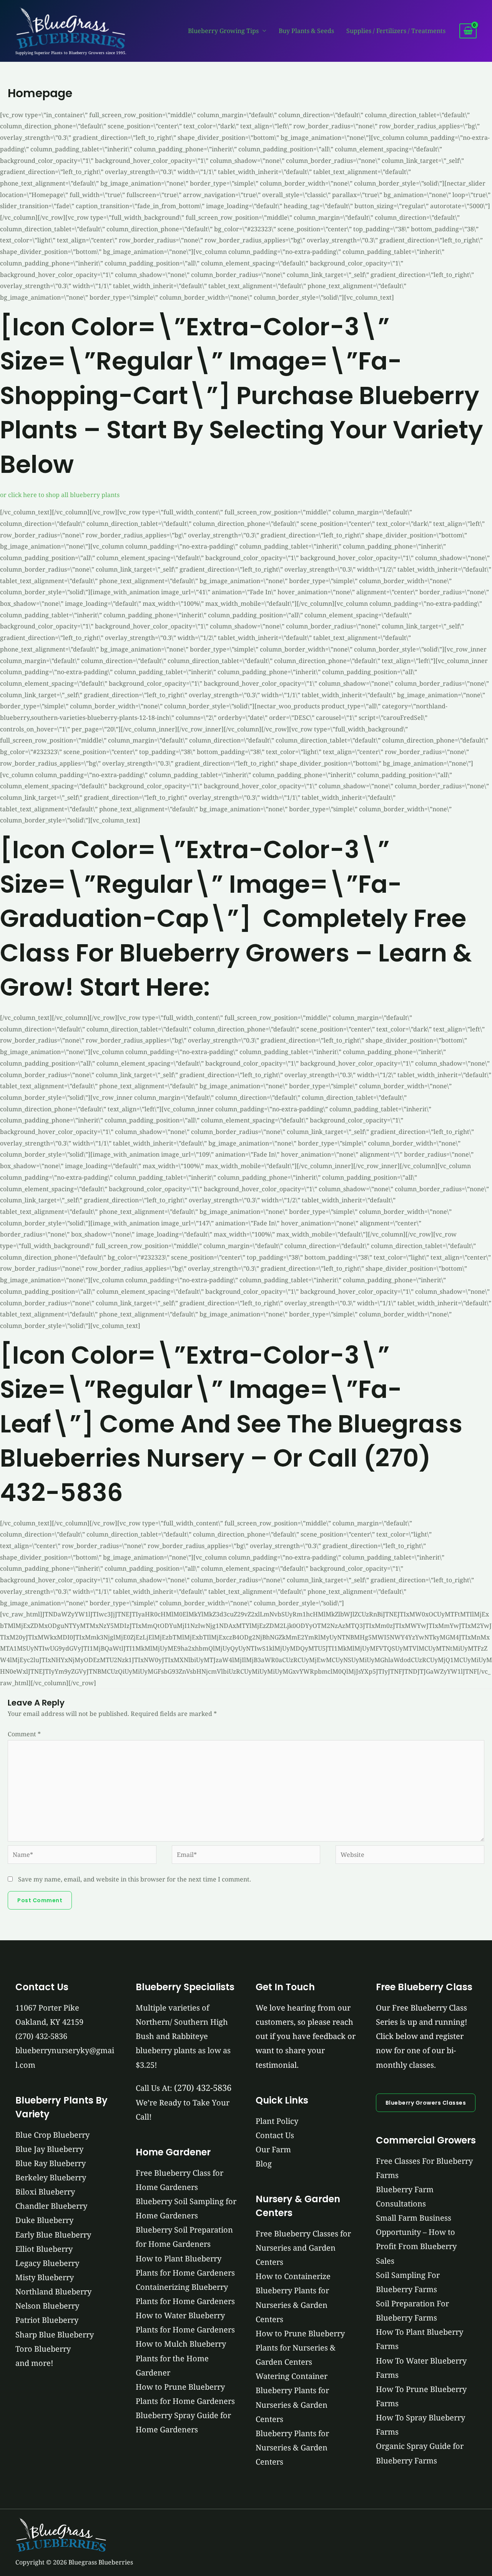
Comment (24, 1734)
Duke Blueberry (44, 2220)
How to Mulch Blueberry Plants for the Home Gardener (181, 2358)
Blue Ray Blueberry (51, 2163)
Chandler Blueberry (51, 2206)
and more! (34, 2363)
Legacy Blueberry (47, 2263)
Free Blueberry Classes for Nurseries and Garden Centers (303, 2248)
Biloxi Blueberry (45, 2192)
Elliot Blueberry (44, 2249)
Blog (264, 2164)
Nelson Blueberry (47, 2306)
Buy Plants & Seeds (306, 31)
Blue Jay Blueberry (49, 2149)
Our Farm (273, 2149)
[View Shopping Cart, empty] (468, 31)
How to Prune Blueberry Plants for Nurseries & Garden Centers (300, 2348)
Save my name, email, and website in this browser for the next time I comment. (135, 1879)
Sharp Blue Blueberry (55, 2335)
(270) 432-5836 (41, 2036)
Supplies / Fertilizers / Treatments (396, 31)
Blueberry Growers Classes (426, 2103)
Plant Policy (277, 2121)
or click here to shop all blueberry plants (60, 495)
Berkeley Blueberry (51, 2177)
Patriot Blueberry (47, 2320)
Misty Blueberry (45, 2277)
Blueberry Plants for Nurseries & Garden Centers (292, 2448)
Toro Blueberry (43, 2349)
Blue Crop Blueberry (52, 2135)
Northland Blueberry (53, 2292)
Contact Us (275, 2135)
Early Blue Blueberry (53, 2235)
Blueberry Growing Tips (223, 31)
